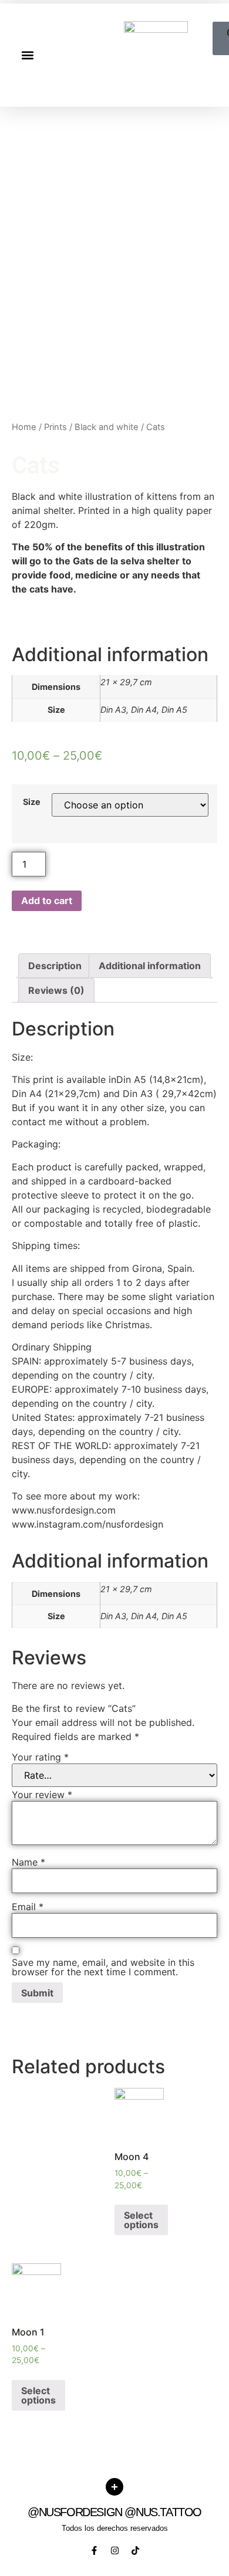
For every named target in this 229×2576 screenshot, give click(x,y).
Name (28, 1862)
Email (28, 1907)
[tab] (55, 966)
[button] (27, 55)
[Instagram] (115, 2550)
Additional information (150, 966)
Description (55, 966)
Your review (42, 1795)
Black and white (107, 427)
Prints (55, 427)
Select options (141, 2220)
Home (24, 427)
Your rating (40, 1757)
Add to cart (47, 901)
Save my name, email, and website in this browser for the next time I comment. (103, 1967)
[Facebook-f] (94, 2550)
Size (32, 802)
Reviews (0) (56, 990)
